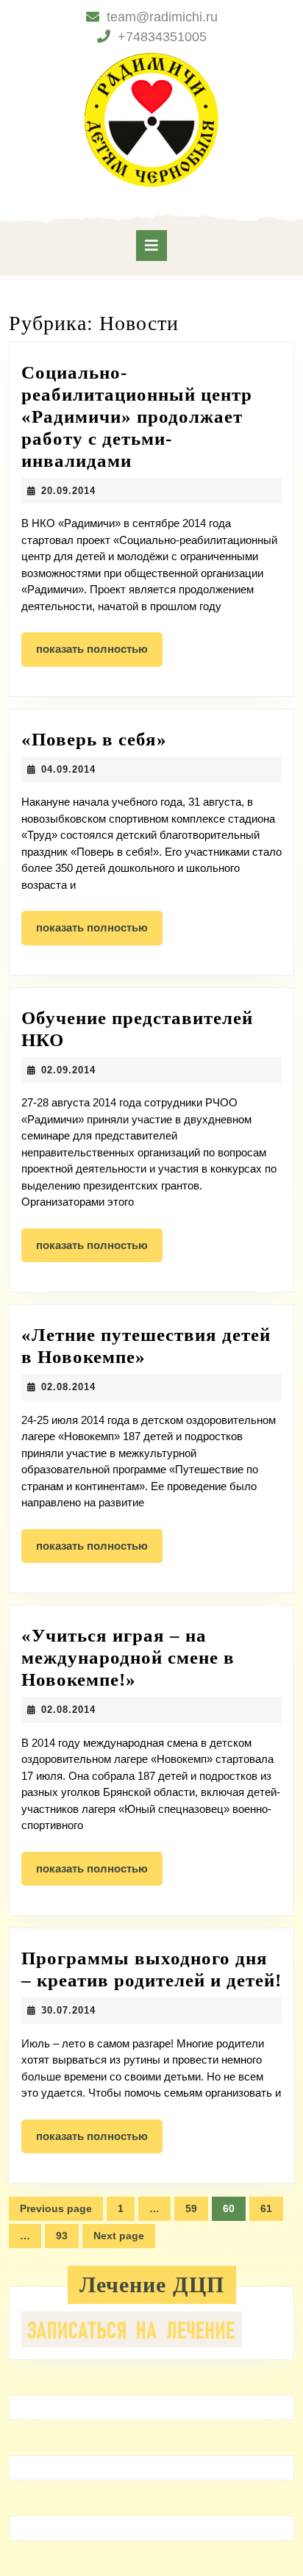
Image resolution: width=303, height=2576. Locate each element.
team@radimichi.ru (162, 17)
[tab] (151, 246)
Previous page (56, 2208)
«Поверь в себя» (94, 739)
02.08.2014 (68, 1387)
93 (67, 2239)
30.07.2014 (68, 2010)
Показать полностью (99, 654)
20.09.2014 (68, 491)
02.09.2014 (68, 1070)
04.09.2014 (68, 769)
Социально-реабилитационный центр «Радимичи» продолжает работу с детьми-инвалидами (137, 416)
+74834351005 (162, 37)
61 (272, 2212)
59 (197, 2212)
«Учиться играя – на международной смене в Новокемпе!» (128, 1657)
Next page (119, 2236)
